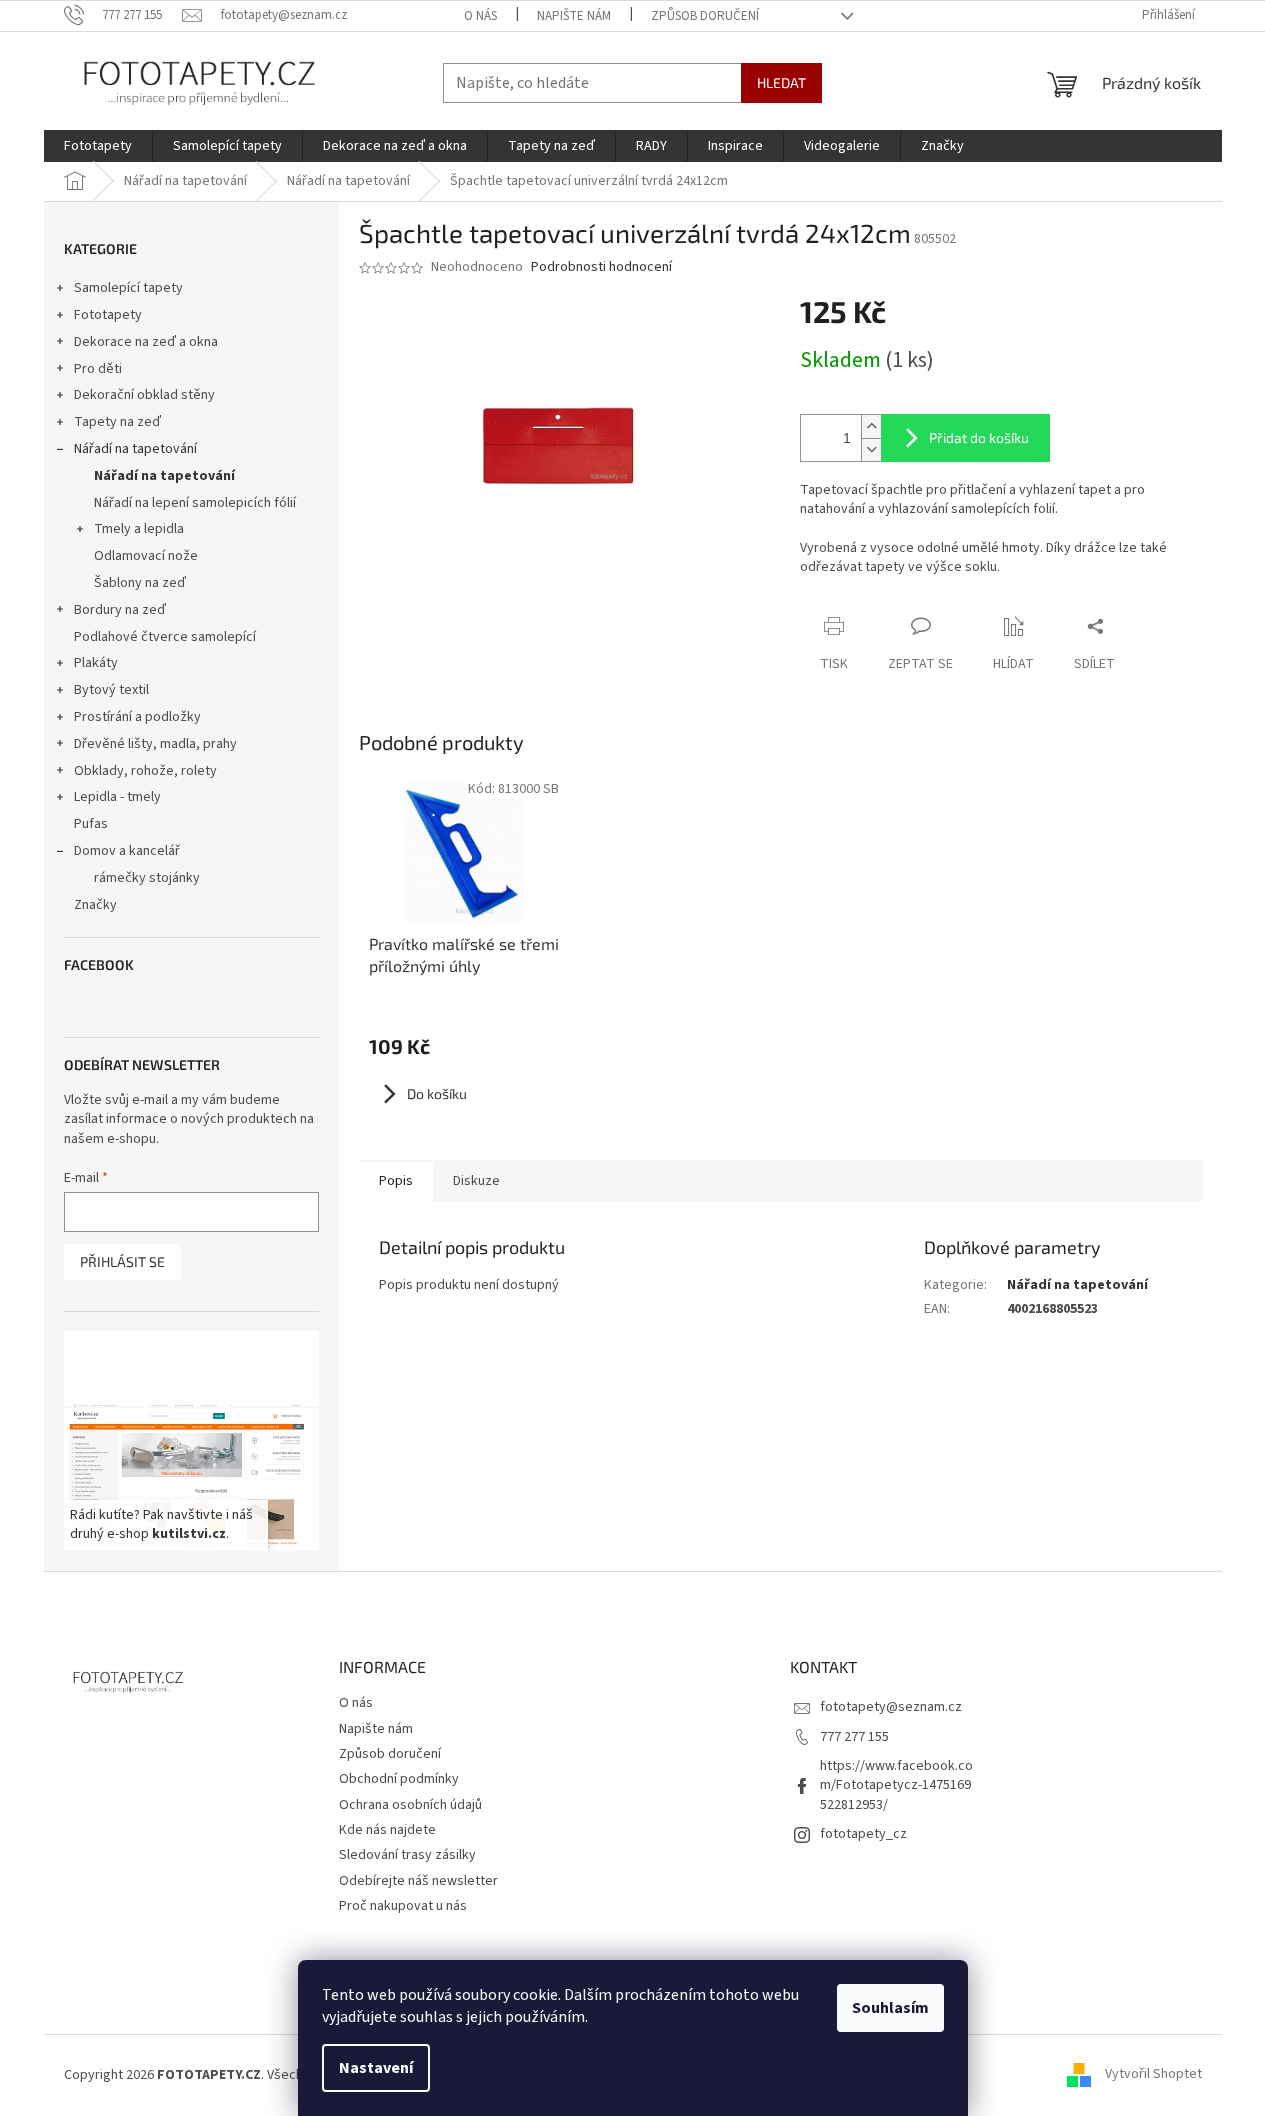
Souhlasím (890, 2008)
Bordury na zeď (120, 610)
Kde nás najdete (387, 1830)
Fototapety (108, 315)
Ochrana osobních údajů (410, 1805)
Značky (95, 905)
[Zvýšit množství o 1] (871, 426)
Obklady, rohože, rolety (145, 771)
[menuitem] (98, 146)
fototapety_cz (863, 1834)
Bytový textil (111, 690)
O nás (480, 16)
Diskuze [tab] (476, 1181)
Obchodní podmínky (399, 1779)
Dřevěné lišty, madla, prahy (155, 744)
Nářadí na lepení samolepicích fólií (195, 503)
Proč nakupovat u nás (403, 1906)
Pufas (91, 824)
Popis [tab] (396, 1181)
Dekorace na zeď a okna (146, 342)
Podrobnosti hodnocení (601, 267)
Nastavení (376, 2068)
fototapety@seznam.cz (891, 1707)
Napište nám (574, 16)
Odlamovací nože (146, 556)
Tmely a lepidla (139, 529)
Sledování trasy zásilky (407, 1855)
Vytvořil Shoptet (1153, 2075)
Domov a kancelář (127, 851)
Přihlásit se (122, 1261)
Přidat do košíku (979, 437)
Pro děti (98, 369)
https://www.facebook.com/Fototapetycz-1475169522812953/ (896, 1785)
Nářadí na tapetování (135, 449)
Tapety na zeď (117, 422)
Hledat (781, 82)
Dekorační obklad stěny (144, 395)
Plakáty (96, 663)
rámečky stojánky (147, 878)
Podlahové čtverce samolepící (165, 637)
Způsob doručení (705, 16)
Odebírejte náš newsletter (418, 1881)
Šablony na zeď (140, 583)
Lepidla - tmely (117, 797)
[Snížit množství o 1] (871, 449)
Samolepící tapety (128, 288)
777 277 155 (854, 1737)
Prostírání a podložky (137, 717)
